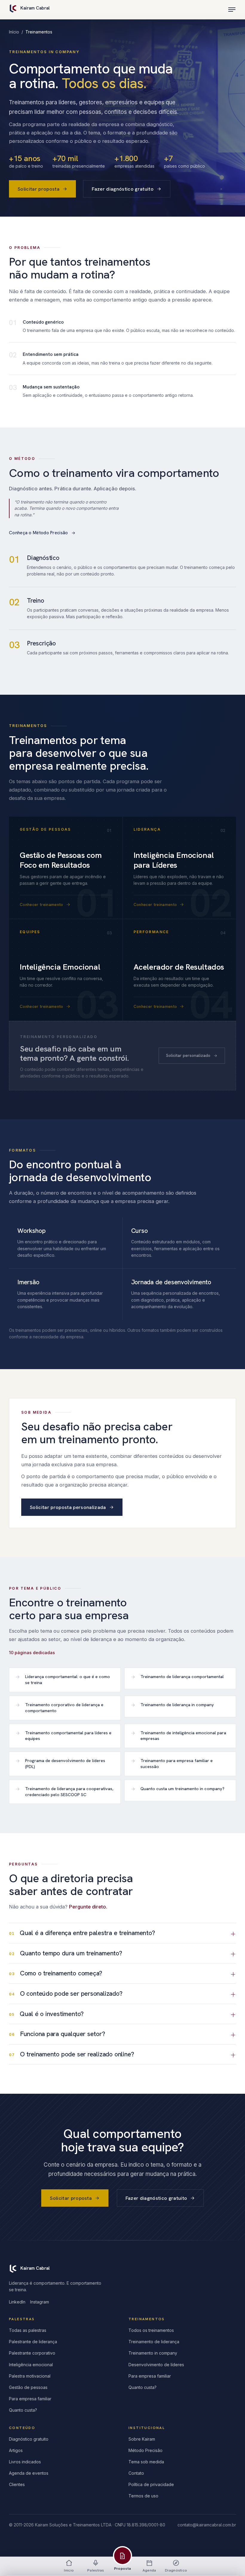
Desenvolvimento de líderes (156, 2365)
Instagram (40, 2302)
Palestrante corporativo (32, 2353)
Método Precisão (146, 2450)
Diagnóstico (176, 2570)
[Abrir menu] (232, 10)
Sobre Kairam (142, 2439)
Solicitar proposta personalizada (68, 1507)
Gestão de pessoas (28, 2387)
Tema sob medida (146, 2462)
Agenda (149, 2570)
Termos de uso (143, 2496)
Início (14, 32)
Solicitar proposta (39, 189)
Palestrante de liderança (33, 2342)
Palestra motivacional (30, 2376)
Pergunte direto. (88, 1907)
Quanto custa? (23, 2410)
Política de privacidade (151, 2484)
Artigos (16, 2450)
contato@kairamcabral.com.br (207, 2525)
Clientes (17, 2484)
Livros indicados (25, 2462)
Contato (136, 2473)
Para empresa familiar (30, 2399)
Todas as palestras (28, 2330)
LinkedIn (17, 2302)
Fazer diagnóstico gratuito (123, 189)
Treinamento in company (153, 2353)
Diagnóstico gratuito (29, 2439)
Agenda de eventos (29, 2473)
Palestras (96, 2570)
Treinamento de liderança (154, 2342)
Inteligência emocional (31, 2365)
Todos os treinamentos (151, 2330)
